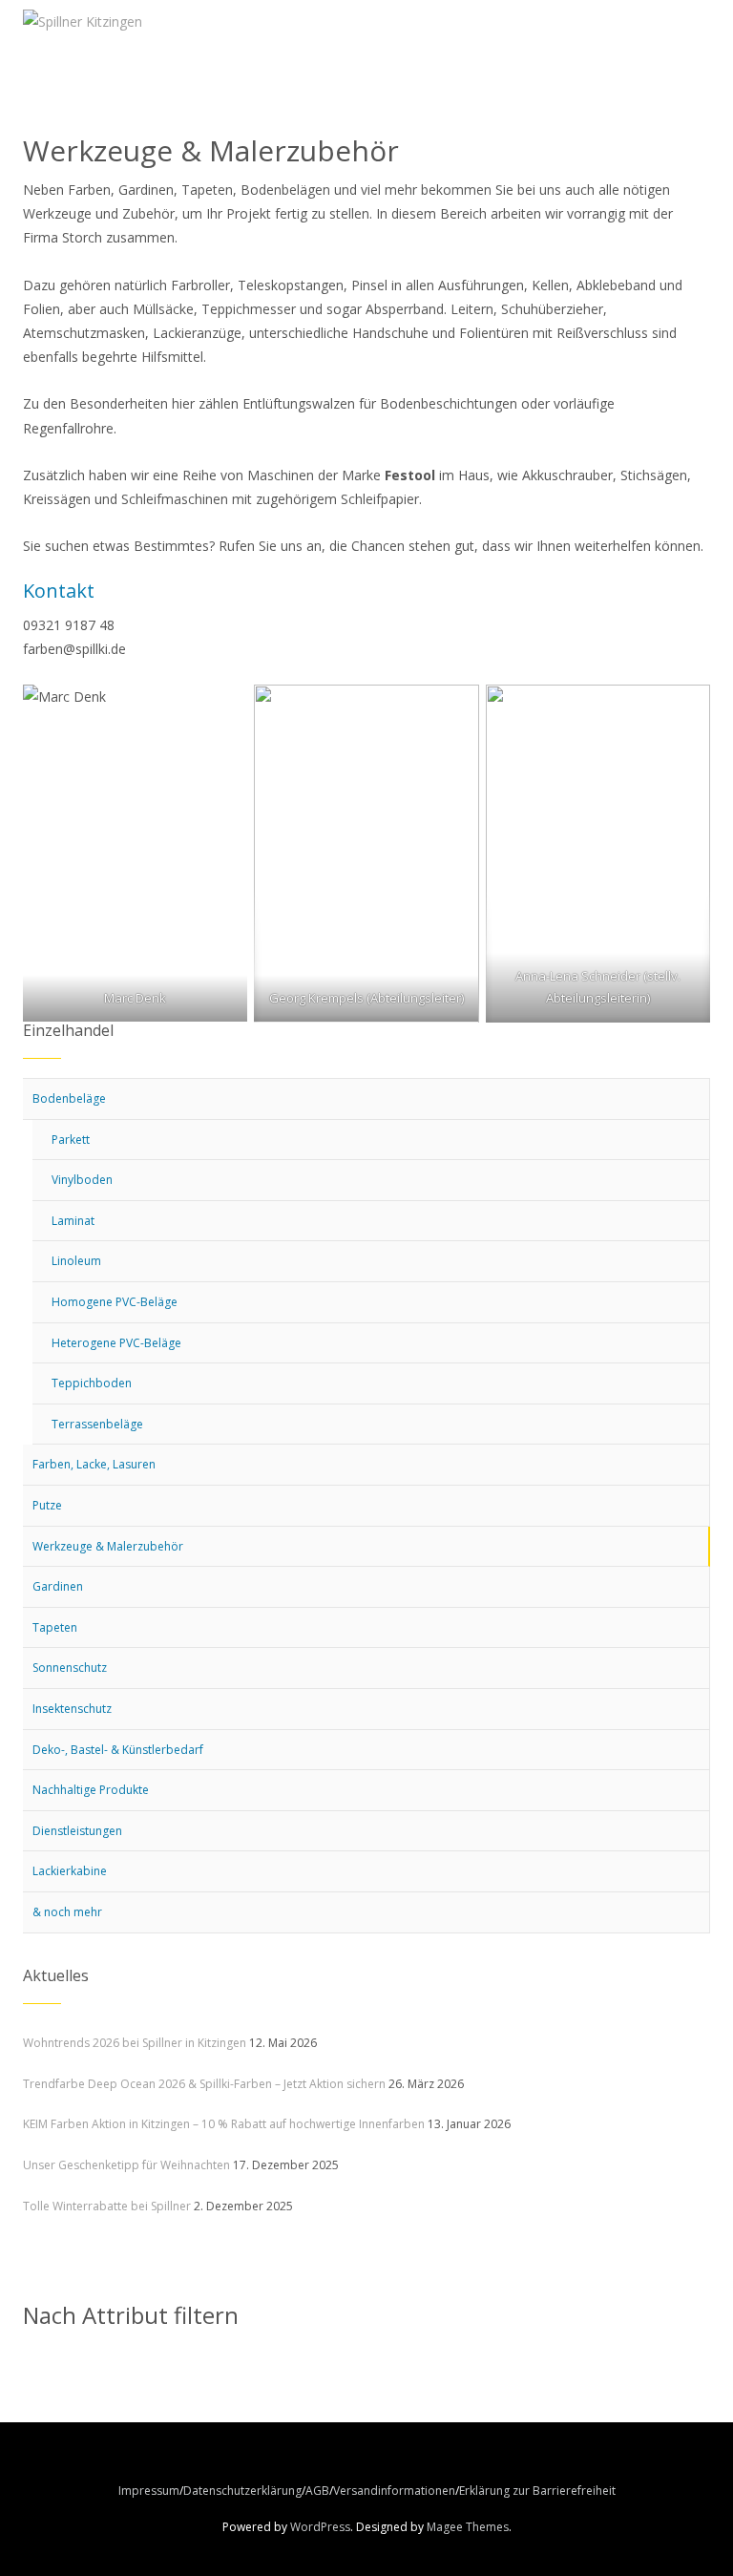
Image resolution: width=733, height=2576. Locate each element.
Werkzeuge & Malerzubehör (108, 1546)
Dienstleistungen (77, 1831)
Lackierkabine (70, 1871)
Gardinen (58, 1586)
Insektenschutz (72, 1709)
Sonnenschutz (70, 1668)
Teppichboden (92, 1383)
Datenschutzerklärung (242, 2491)
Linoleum (76, 1261)
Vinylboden (82, 1180)
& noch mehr (67, 1912)
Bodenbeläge (69, 1098)
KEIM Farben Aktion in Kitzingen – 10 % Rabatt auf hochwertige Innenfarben (224, 2124)
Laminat (73, 1221)
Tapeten (55, 1627)
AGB (317, 2491)
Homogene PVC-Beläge (115, 1302)
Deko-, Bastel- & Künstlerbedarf (118, 1750)
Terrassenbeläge (97, 1424)
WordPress (320, 2527)
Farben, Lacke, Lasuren (94, 1464)
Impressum (149, 2491)
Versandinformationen (394, 2491)
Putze (47, 1505)
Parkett (71, 1140)
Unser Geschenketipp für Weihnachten (126, 2165)
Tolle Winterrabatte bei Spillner (107, 2206)
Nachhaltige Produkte (91, 1790)
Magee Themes (468, 2527)
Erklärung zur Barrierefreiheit (537, 2491)
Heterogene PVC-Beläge (116, 1343)
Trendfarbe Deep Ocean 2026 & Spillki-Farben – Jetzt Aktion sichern (204, 2084)
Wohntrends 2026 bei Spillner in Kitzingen (135, 2043)
